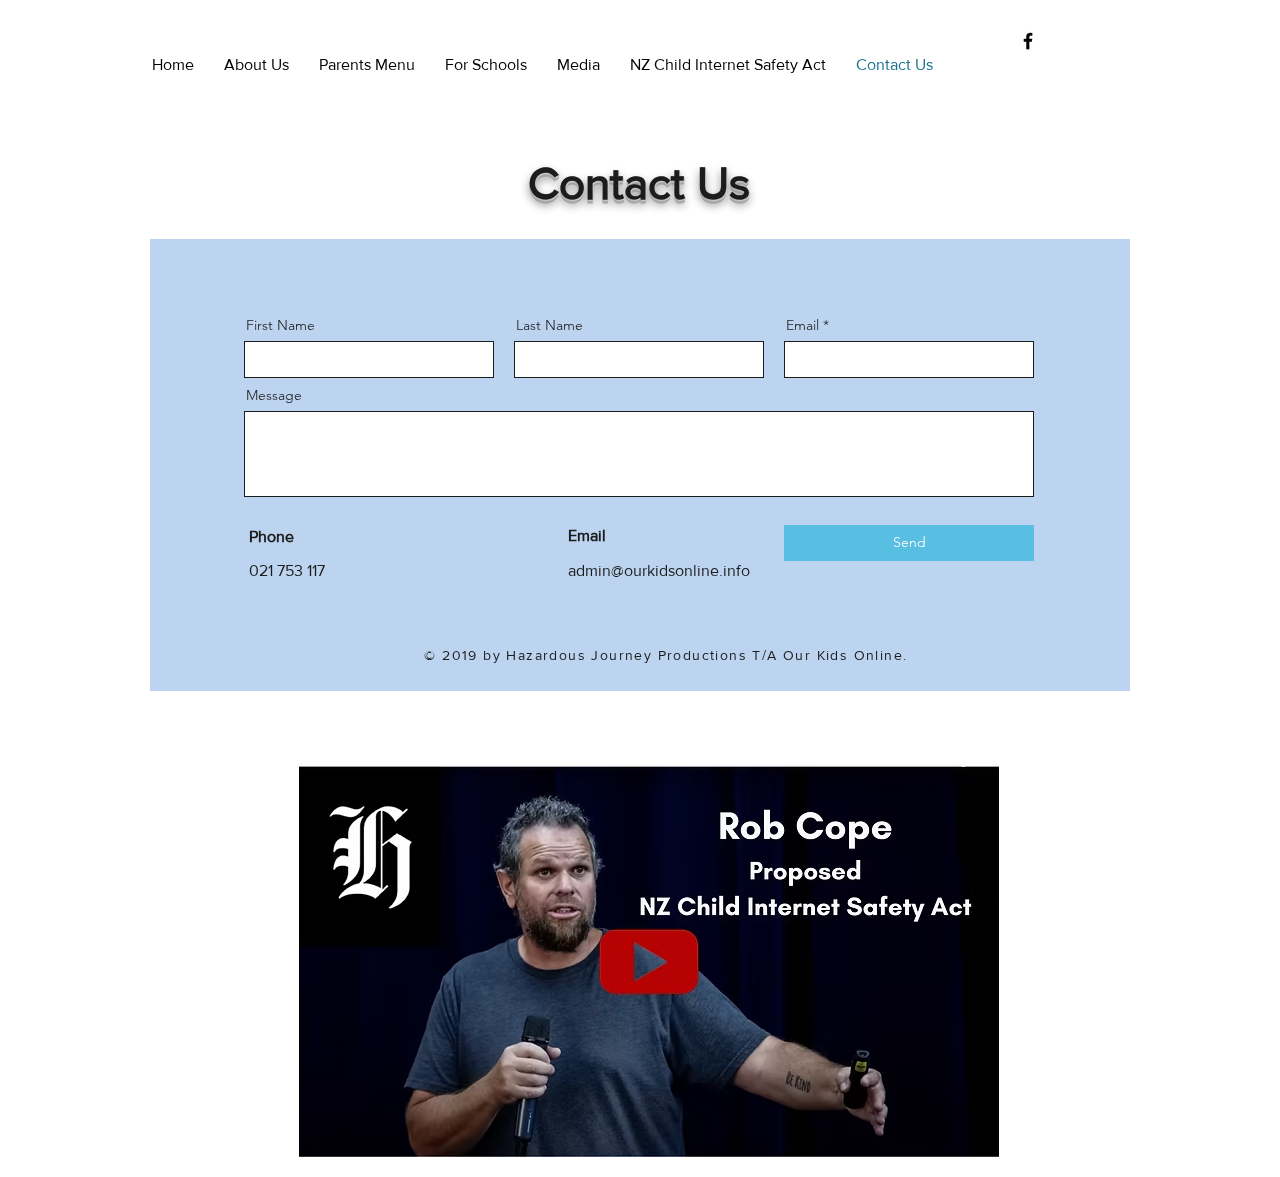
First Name (280, 325)
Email (802, 325)
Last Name (549, 325)
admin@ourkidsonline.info (659, 570)
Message (274, 395)
